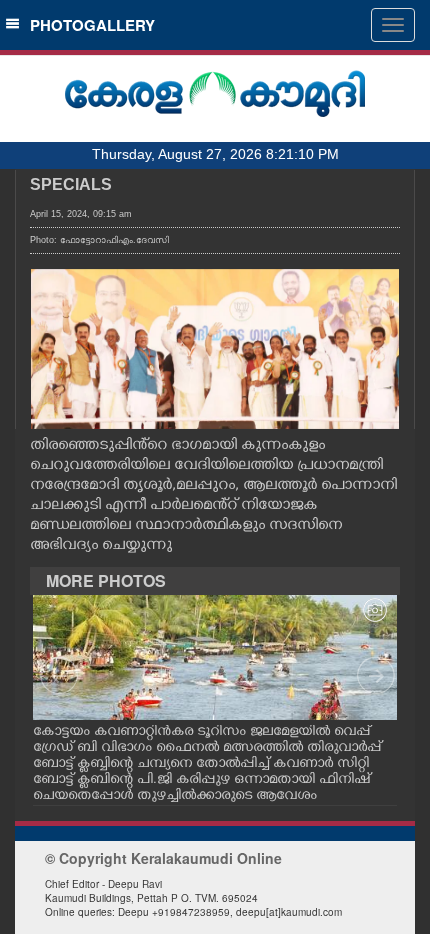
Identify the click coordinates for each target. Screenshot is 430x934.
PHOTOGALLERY (88, 25)
